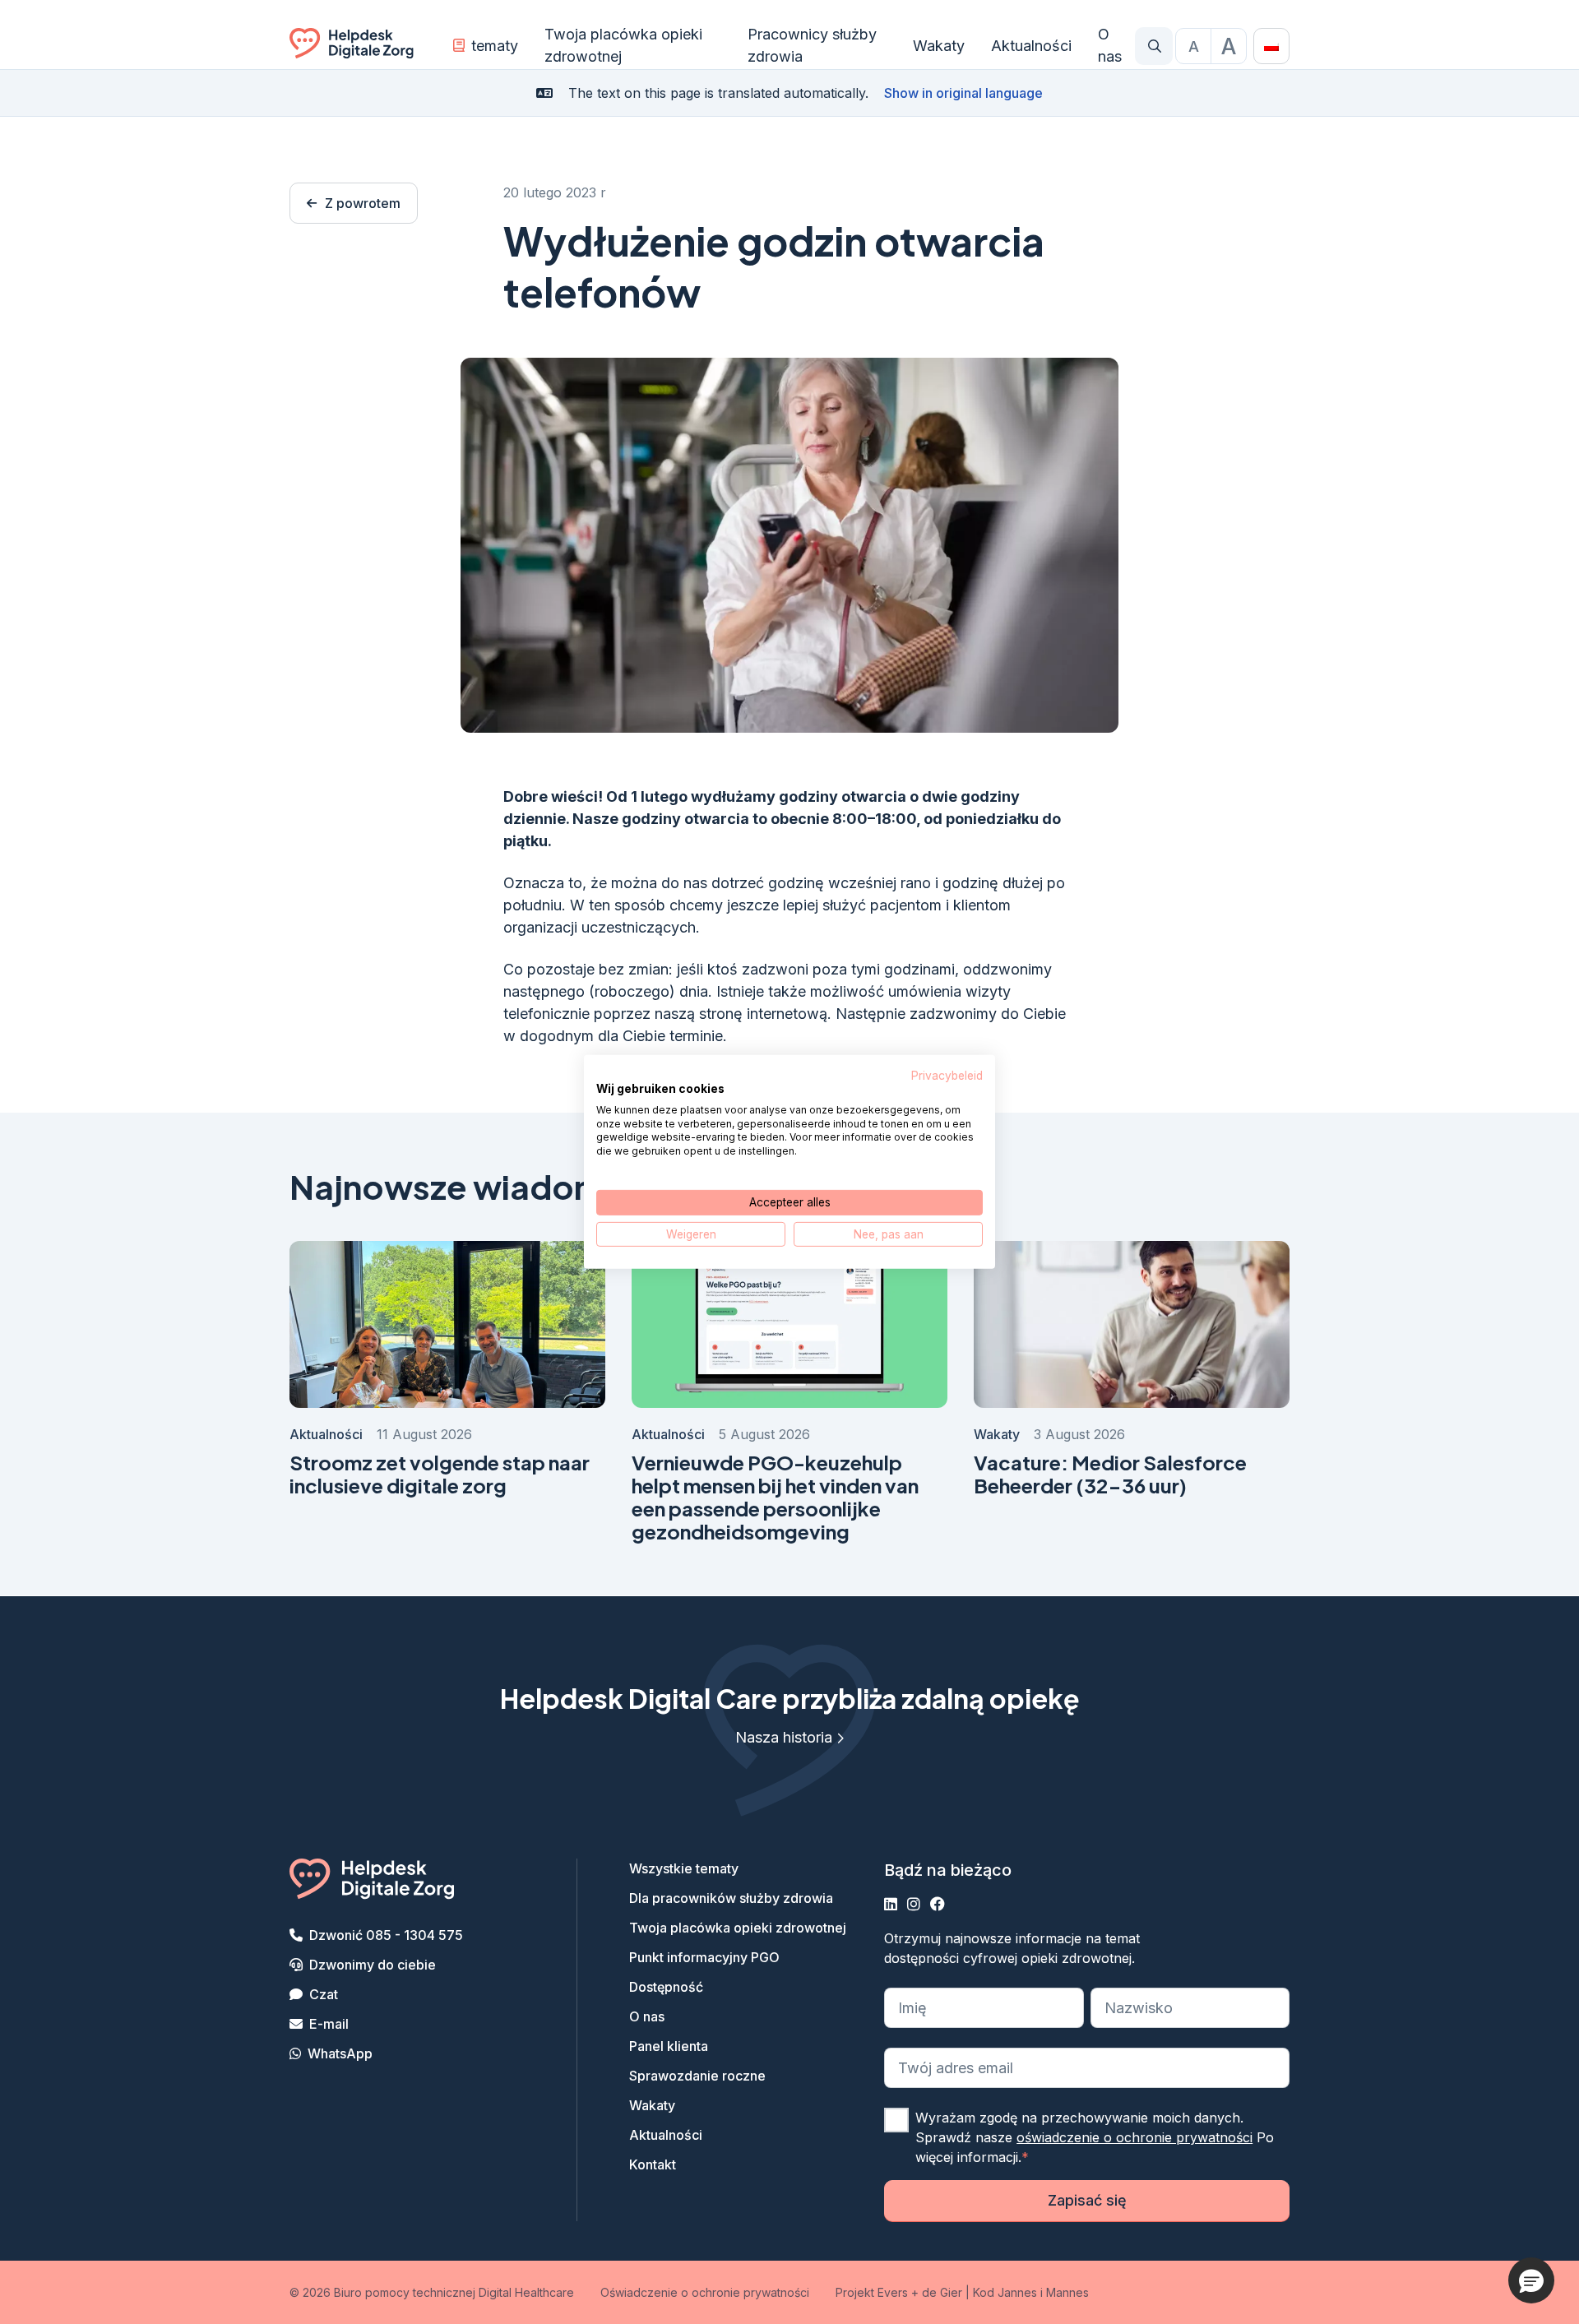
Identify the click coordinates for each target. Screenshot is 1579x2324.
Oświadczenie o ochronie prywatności (705, 2292)
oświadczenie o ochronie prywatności (1134, 2137)
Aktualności (1031, 46)
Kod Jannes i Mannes (1031, 2292)
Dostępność (666, 1987)
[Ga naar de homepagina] (352, 46)
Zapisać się (1087, 2200)
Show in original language (963, 93)
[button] (1531, 2280)
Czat (324, 1994)
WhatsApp (340, 2053)
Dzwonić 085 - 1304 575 (386, 1935)
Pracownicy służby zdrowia (812, 45)
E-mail (329, 2024)
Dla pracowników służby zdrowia (731, 1898)
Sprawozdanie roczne (697, 2076)
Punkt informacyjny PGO (704, 1957)
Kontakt (653, 2164)
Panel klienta (669, 2046)
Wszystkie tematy (684, 1868)
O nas (1110, 45)
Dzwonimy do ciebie (373, 1965)
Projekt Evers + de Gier (899, 2292)
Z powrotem (363, 203)
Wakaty (939, 46)
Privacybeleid (947, 1076)
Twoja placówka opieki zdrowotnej (623, 45)
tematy (495, 46)
